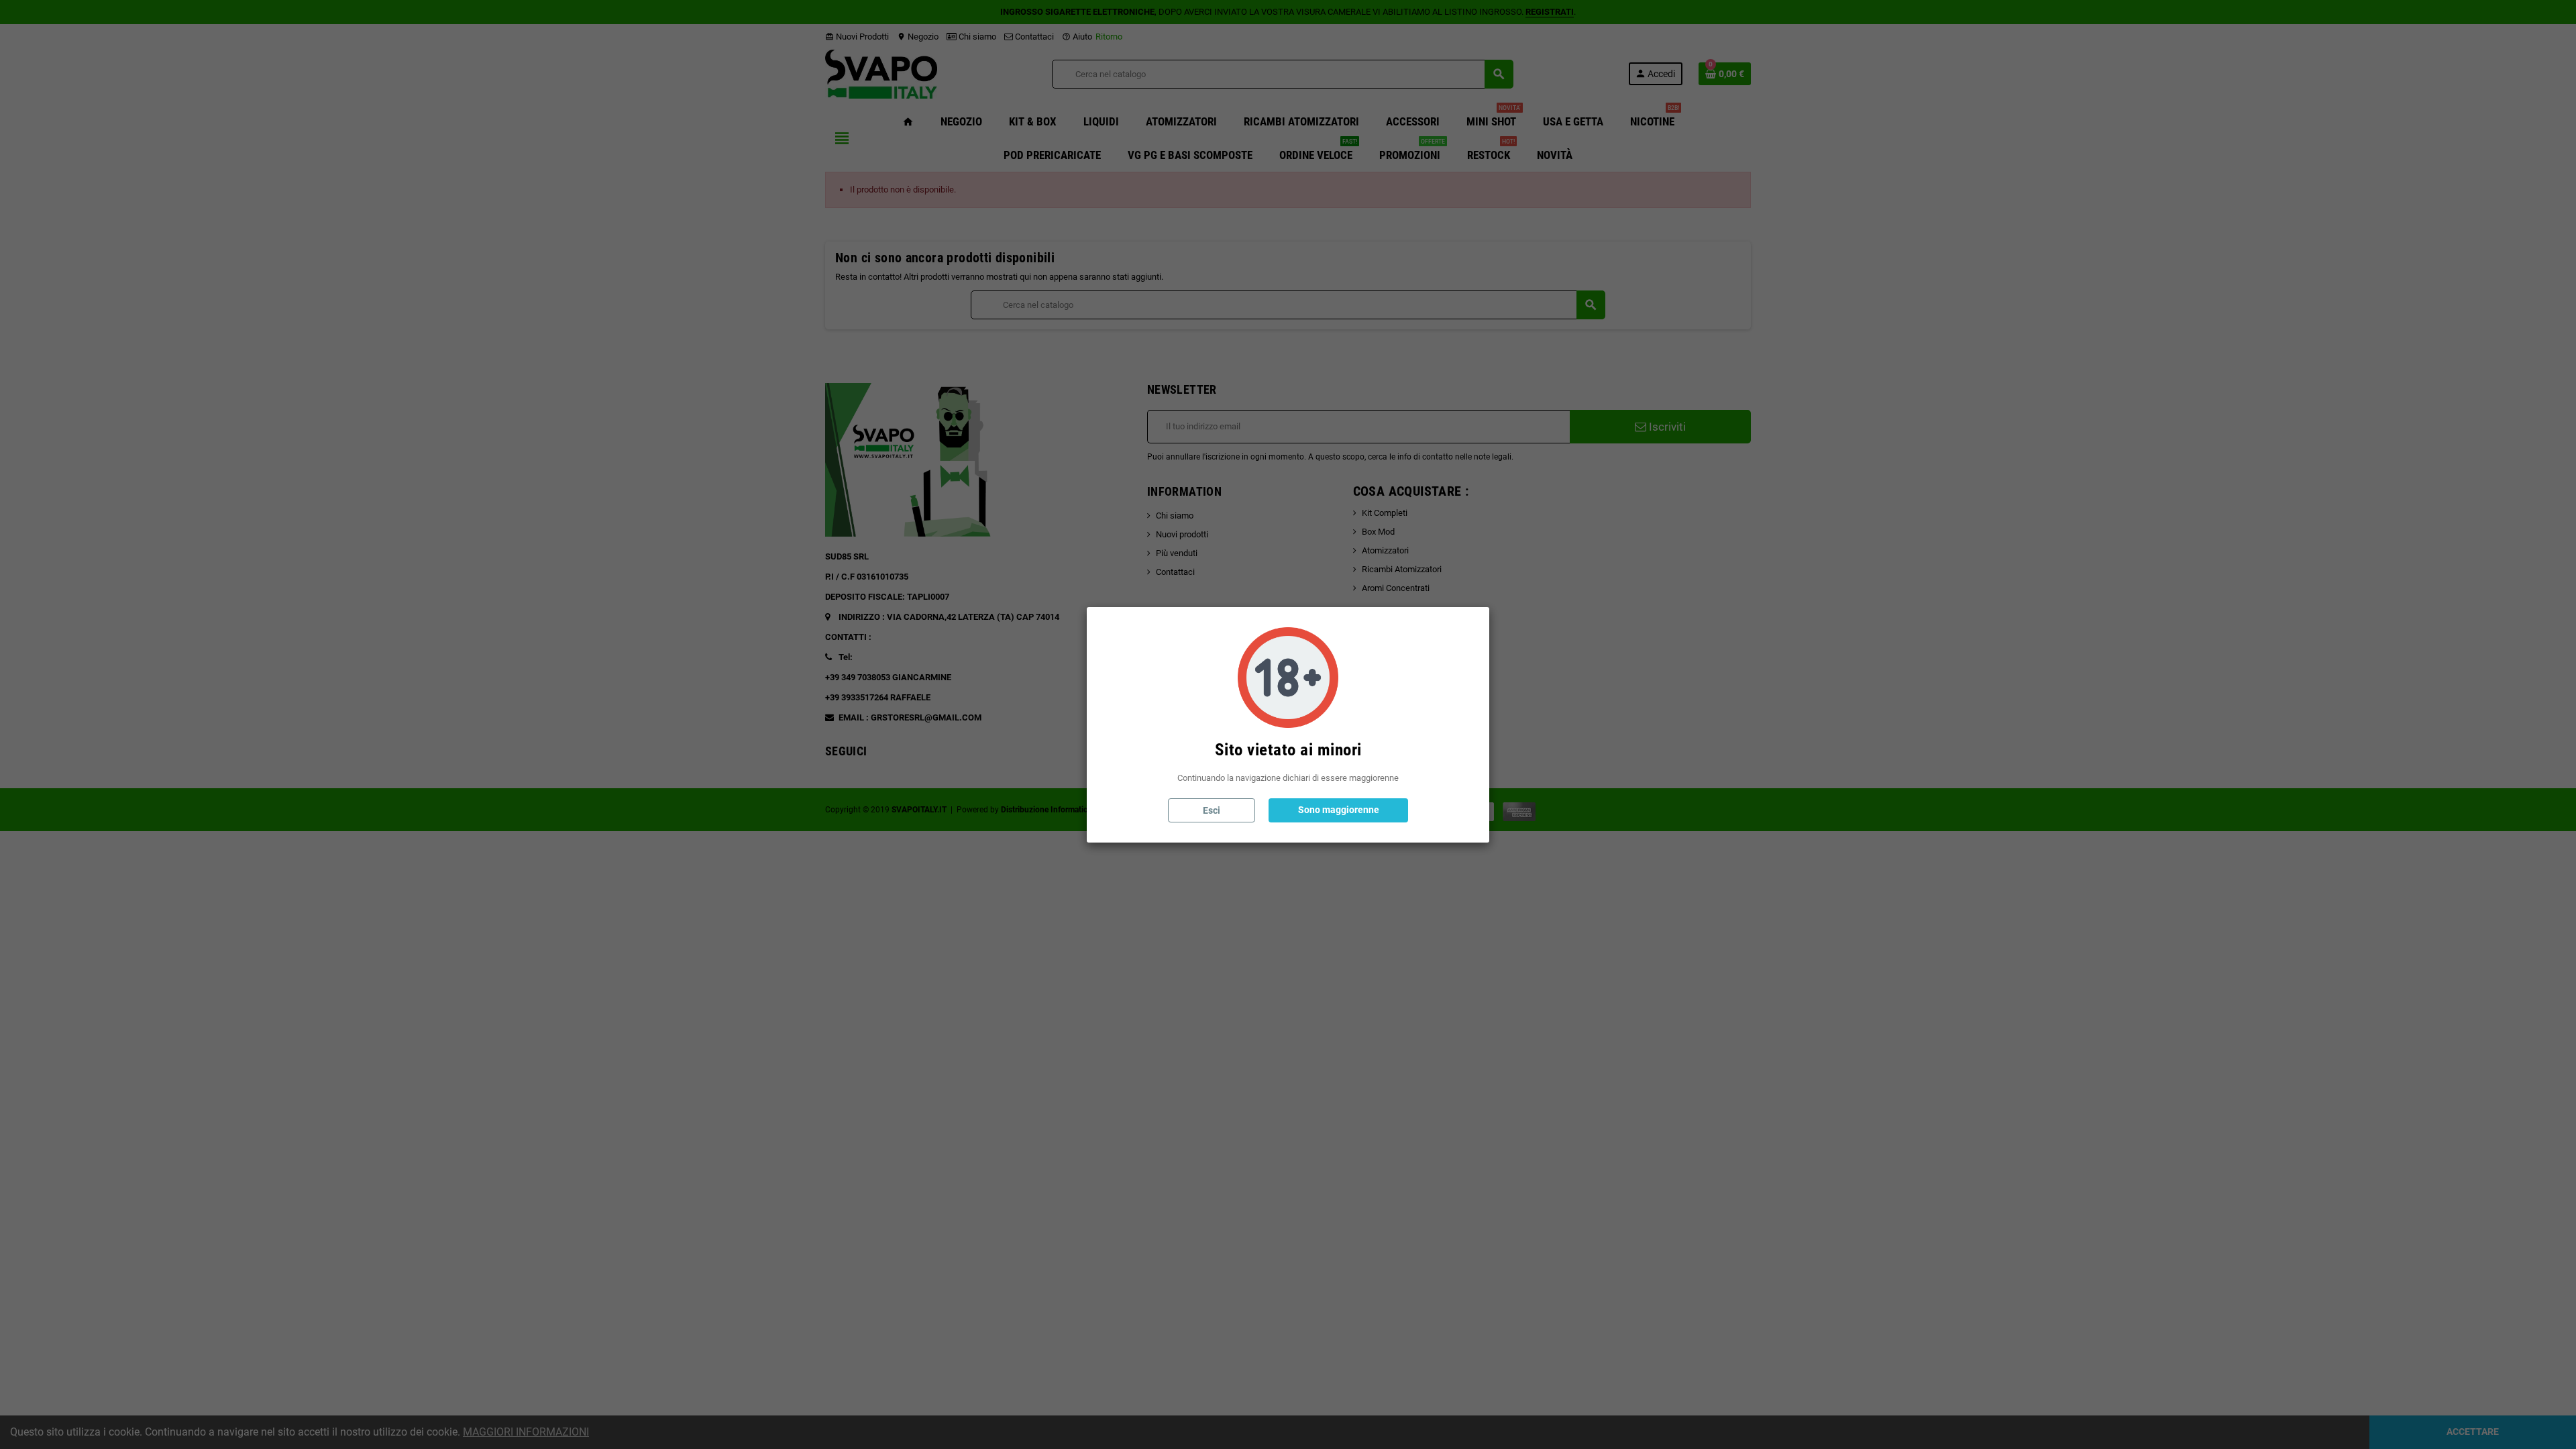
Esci (1212, 810)
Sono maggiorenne (1339, 810)
